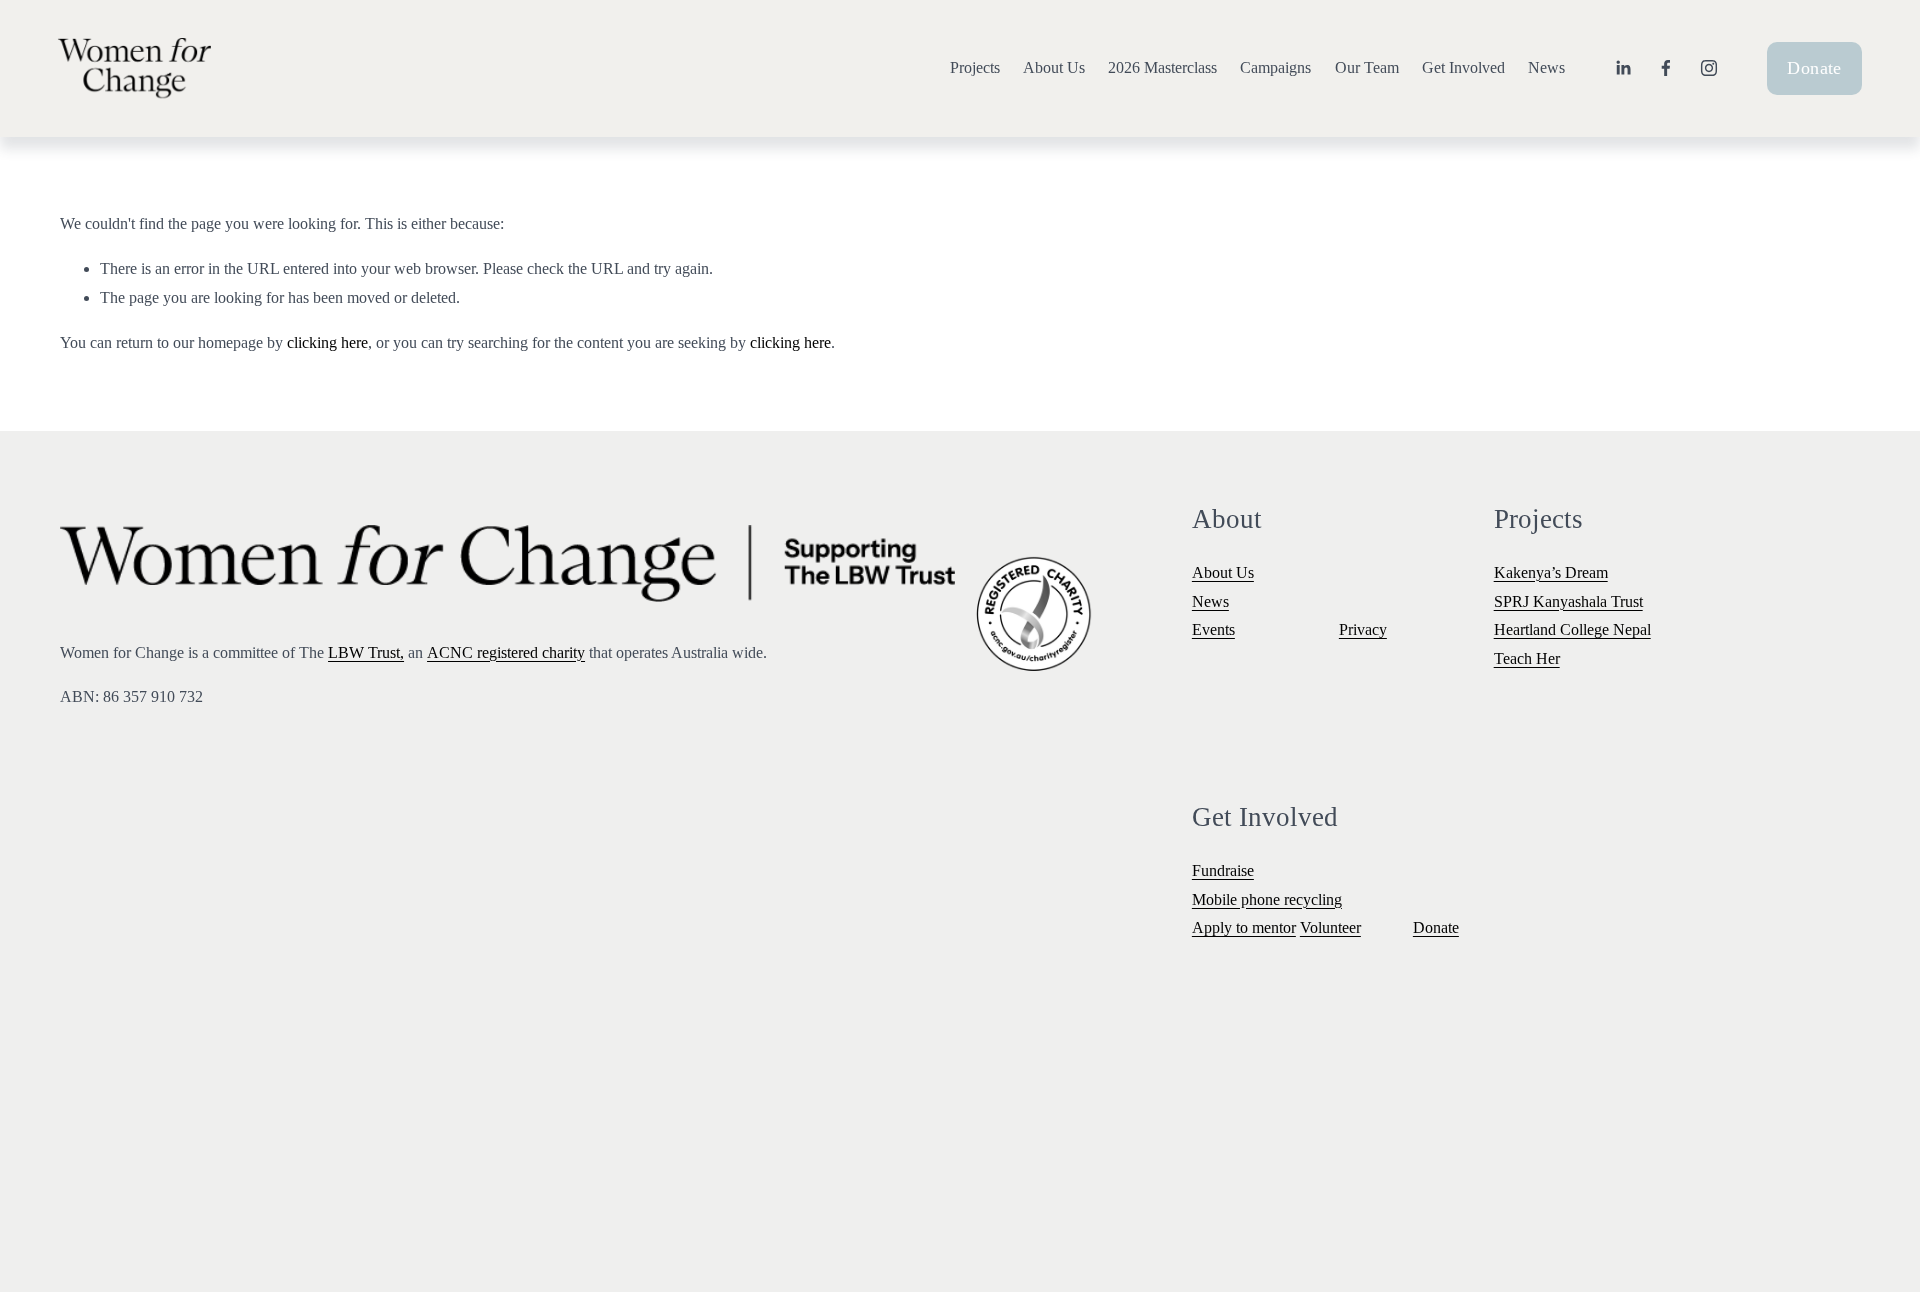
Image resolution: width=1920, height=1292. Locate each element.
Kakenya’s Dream (1551, 572)
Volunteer (1330, 927)
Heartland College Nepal (1572, 629)
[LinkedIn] (1623, 68)
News (1546, 67)
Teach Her (1527, 658)
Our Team (1367, 67)
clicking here (327, 342)
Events (1213, 629)
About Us (1054, 67)
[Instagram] (1709, 68)
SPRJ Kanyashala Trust (1568, 601)
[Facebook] (1666, 68)
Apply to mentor (1244, 927)
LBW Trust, (366, 652)
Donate (1814, 68)
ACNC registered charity (506, 652)
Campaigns (1275, 67)
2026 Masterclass (1162, 67)
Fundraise (1223, 870)
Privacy (1363, 629)
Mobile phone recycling (1267, 899)
